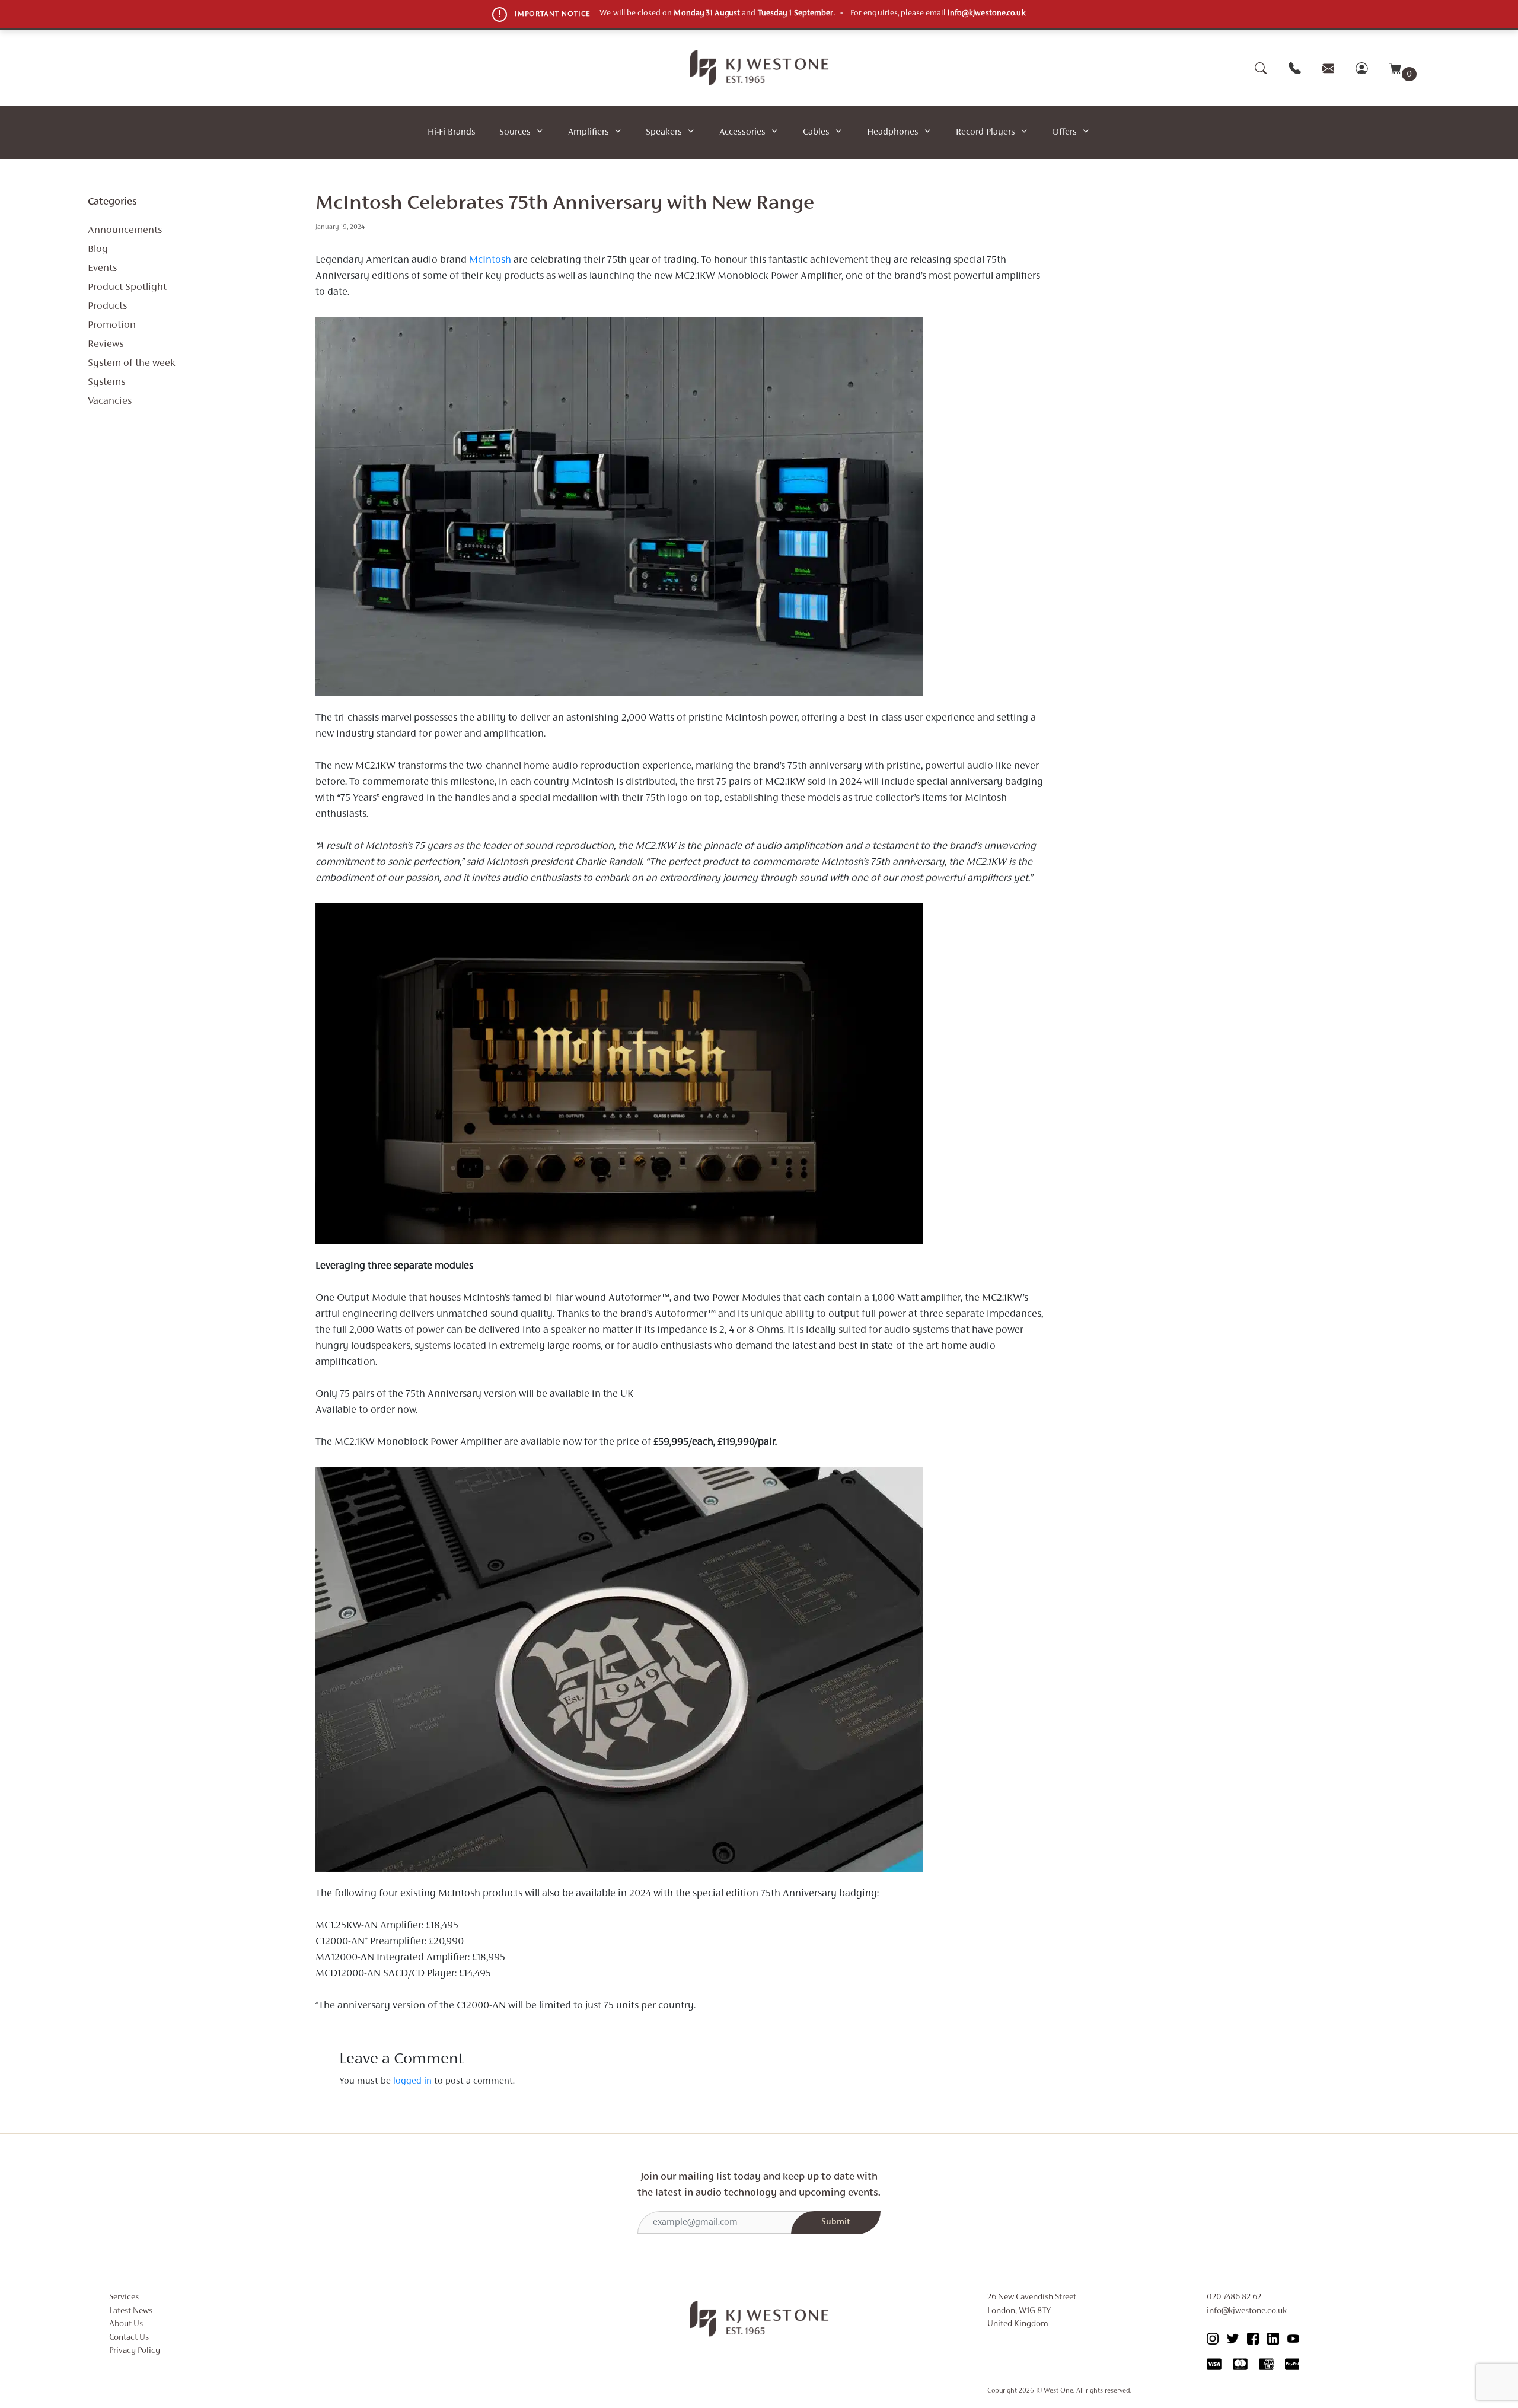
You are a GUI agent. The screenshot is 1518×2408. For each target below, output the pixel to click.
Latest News (131, 2311)
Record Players (986, 132)
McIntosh (490, 260)
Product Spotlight (127, 288)
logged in (412, 2081)
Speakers (664, 132)
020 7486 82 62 (1234, 2297)
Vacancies (110, 402)
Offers (1064, 132)
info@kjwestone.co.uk (987, 14)
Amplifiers (589, 132)
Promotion (112, 326)
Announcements (125, 231)
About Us (126, 2324)
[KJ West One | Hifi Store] (759, 68)
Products (107, 307)
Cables (816, 132)
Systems (106, 383)
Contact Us (129, 2338)
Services (124, 2297)
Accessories (742, 132)
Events (102, 269)
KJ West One (1055, 2391)
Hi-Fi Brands (452, 132)
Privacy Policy (135, 2351)
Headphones (893, 132)
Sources (515, 132)
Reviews (106, 345)
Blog (98, 250)
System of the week (132, 364)
